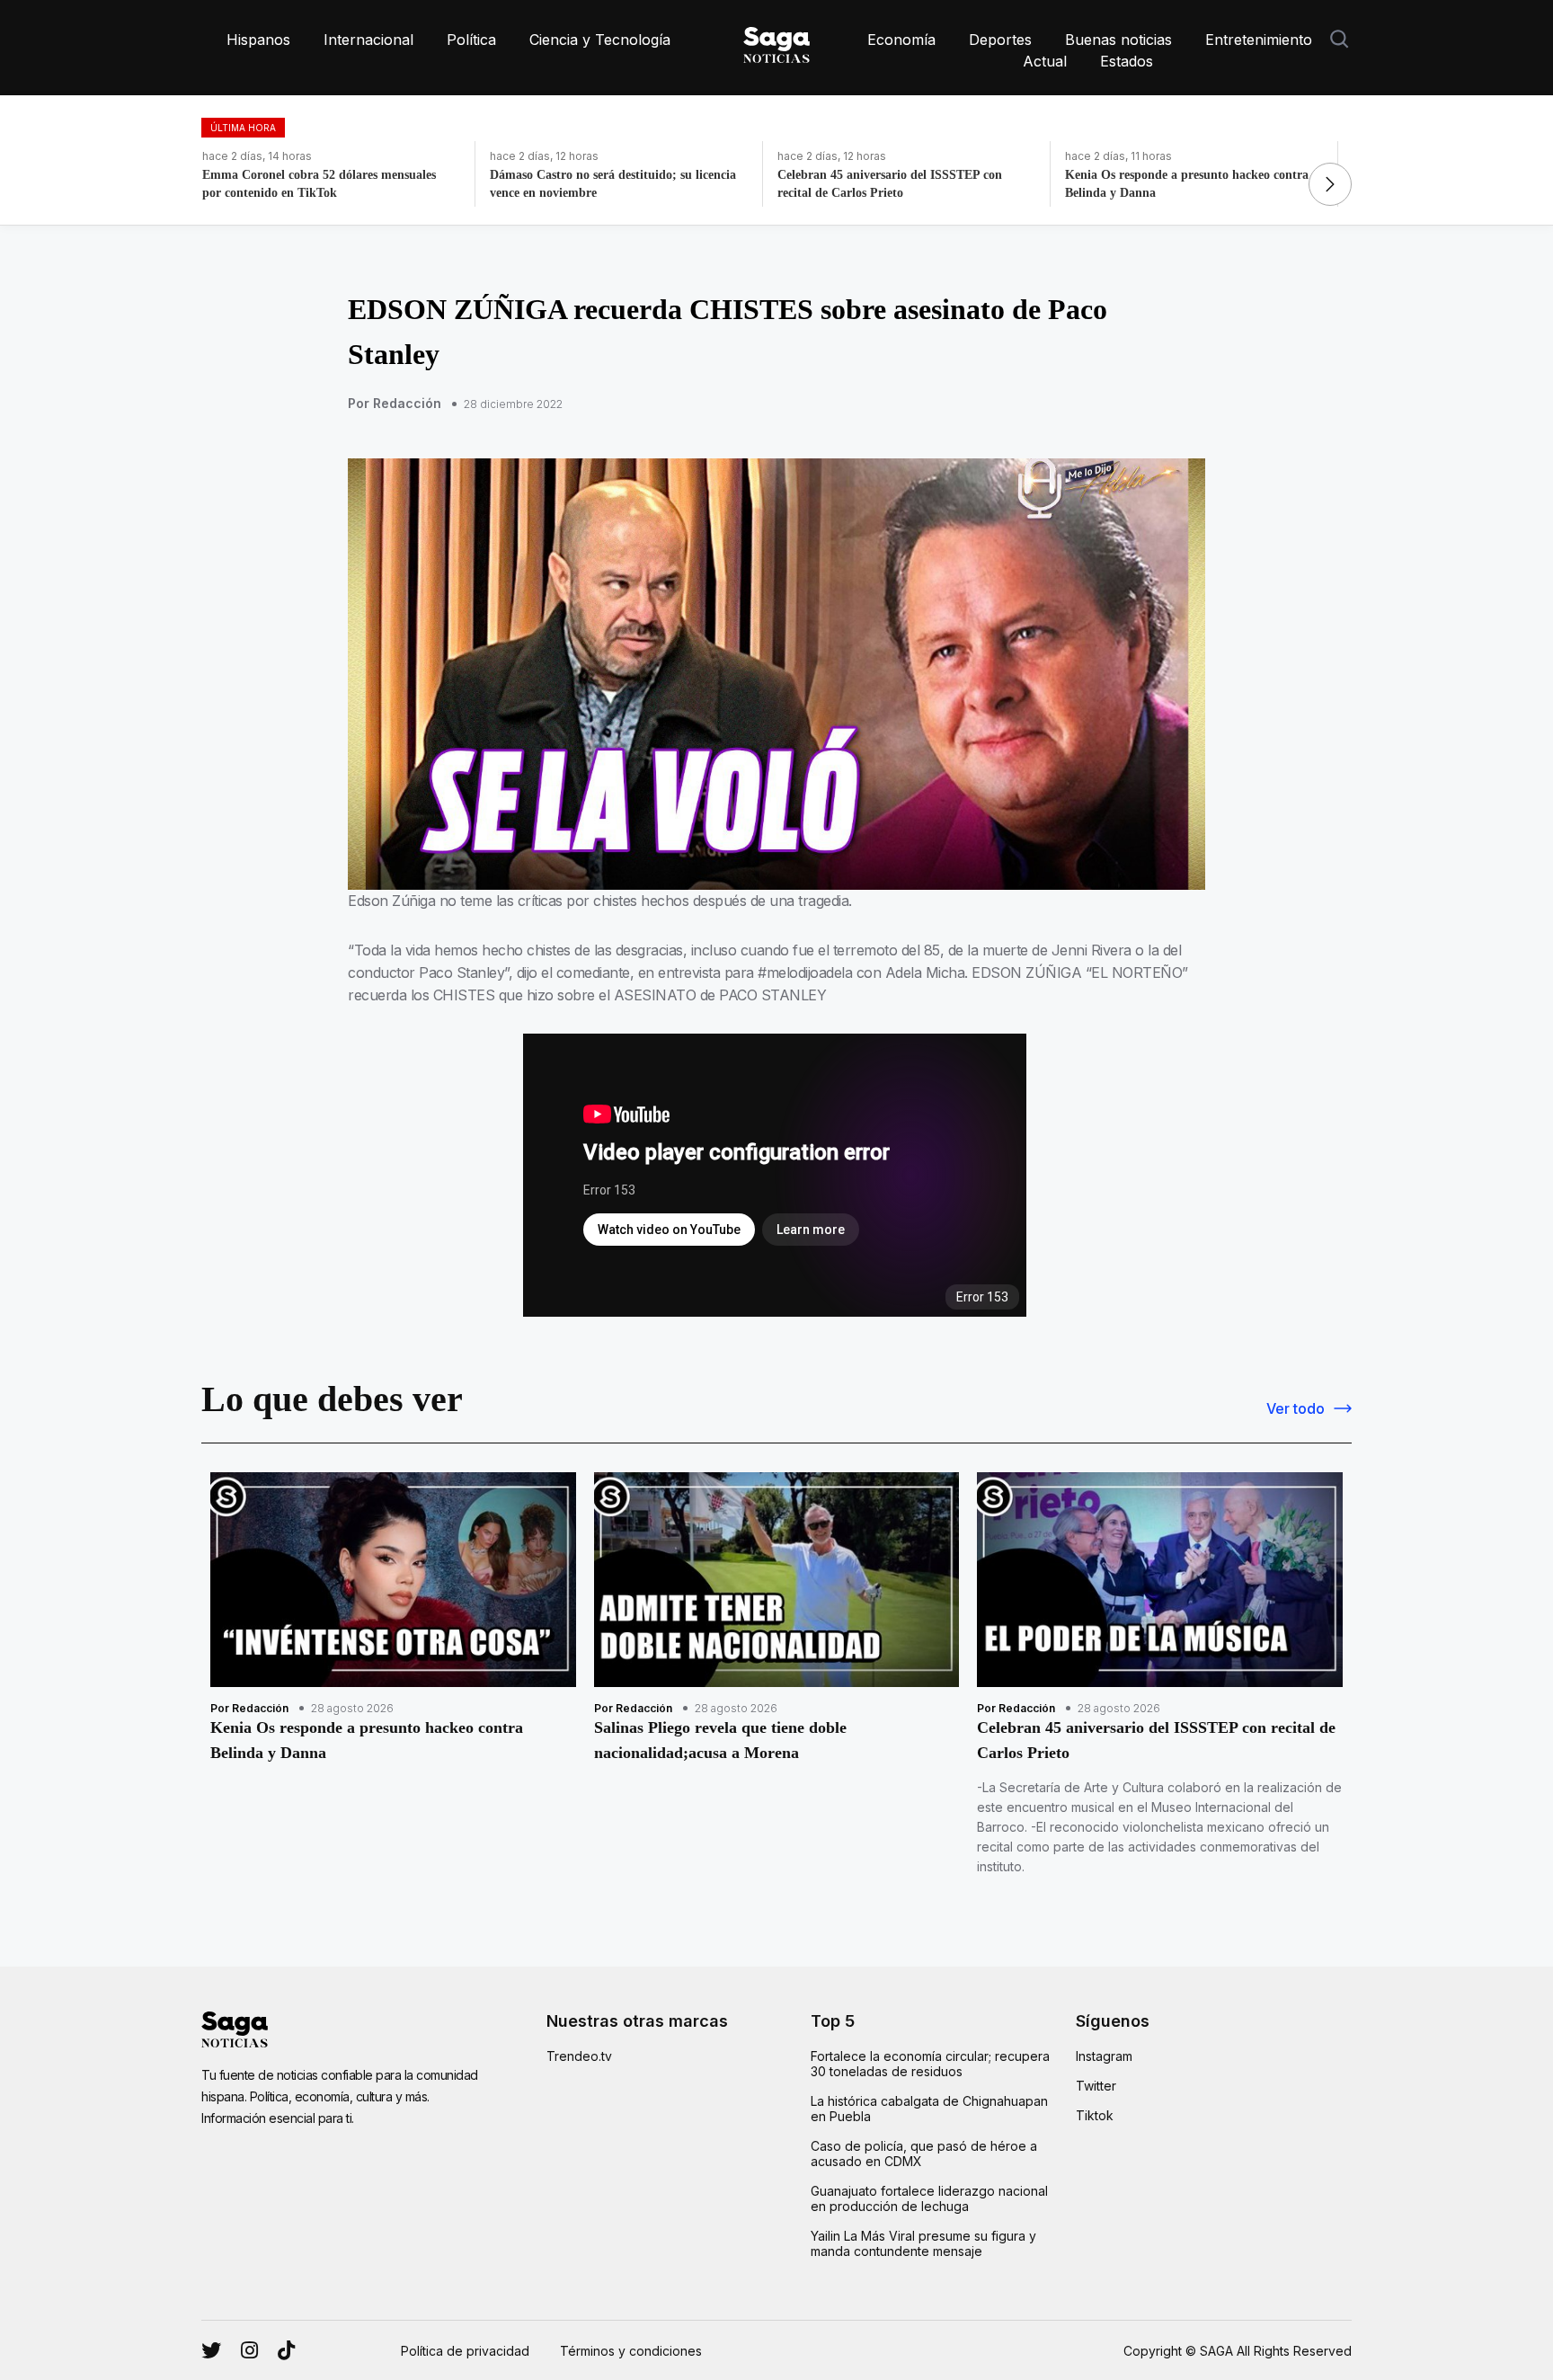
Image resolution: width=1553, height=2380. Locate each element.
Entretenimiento (1259, 40)
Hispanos (258, 40)
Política (471, 40)
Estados (1127, 61)
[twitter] (249, 2350)
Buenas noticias (1118, 40)
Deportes (1000, 40)
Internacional (368, 40)
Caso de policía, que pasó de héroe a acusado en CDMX (924, 2154)
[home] (776, 41)
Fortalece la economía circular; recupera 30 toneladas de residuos (930, 2064)
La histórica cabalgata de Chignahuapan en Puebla (929, 2109)
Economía (901, 40)
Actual (1045, 61)
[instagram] (211, 2350)
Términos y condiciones (631, 2351)
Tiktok (1095, 2115)
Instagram (1104, 2056)
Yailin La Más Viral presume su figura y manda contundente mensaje (923, 2243)
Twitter (1096, 2086)
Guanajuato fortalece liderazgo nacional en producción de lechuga (929, 2198)
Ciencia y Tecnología (600, 40)
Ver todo (1296, 1408)
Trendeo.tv (579, 2056)
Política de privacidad (465, 2351)
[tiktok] (286, 2350)
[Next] (1330, 184)
